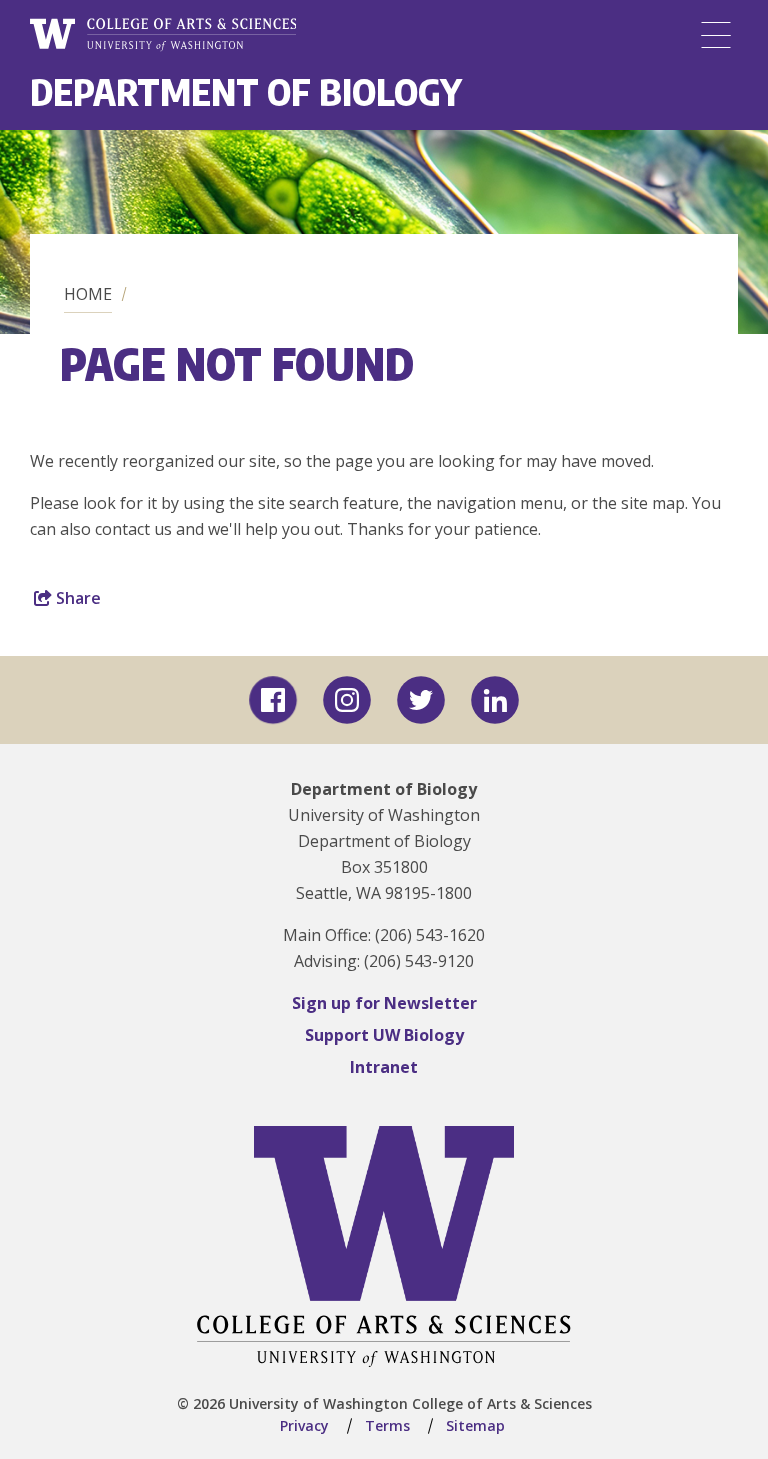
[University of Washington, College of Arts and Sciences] (163, 35)
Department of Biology (246, 91)
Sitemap (475, 1425)
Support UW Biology (384, 1035)
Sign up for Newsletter (384, 1003)
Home (88, 294)
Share (76, 598)
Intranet (384, 1067)
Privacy (304, 1425)
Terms (387, 1425)
